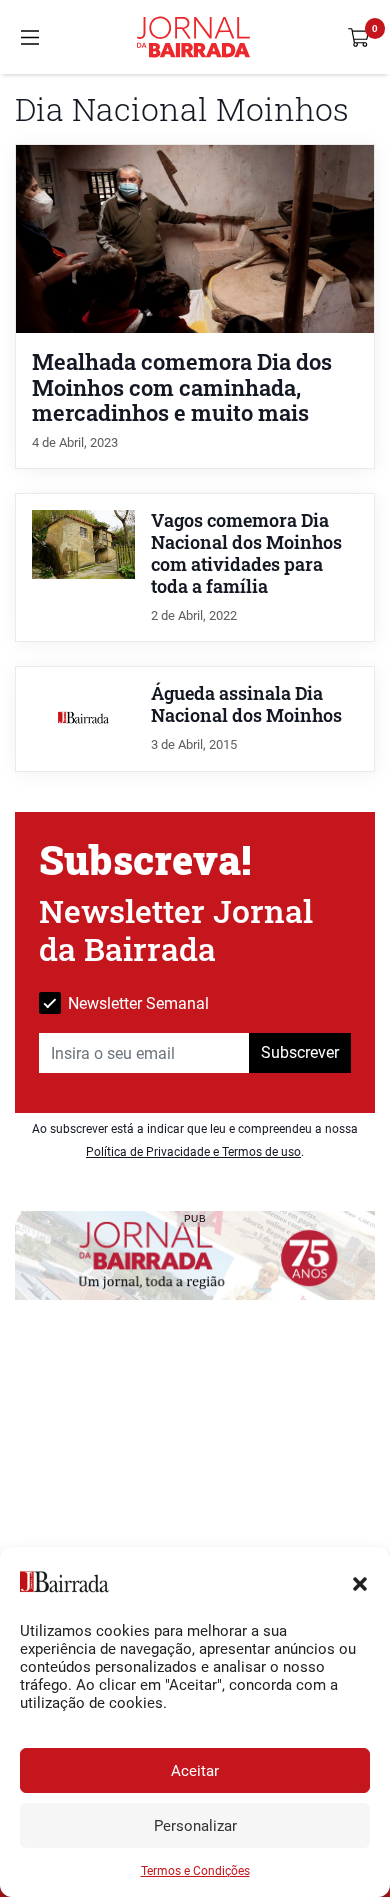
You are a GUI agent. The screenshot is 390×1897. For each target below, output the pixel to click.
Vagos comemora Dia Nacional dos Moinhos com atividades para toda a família (246, 553)
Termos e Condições (195, 1871)
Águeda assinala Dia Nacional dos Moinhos (246, 704)
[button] (360, 1582)
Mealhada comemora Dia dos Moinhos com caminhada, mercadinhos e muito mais (182, 386)
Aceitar (195, 1771)
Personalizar (195, 1826)
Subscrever (300, 1052)
